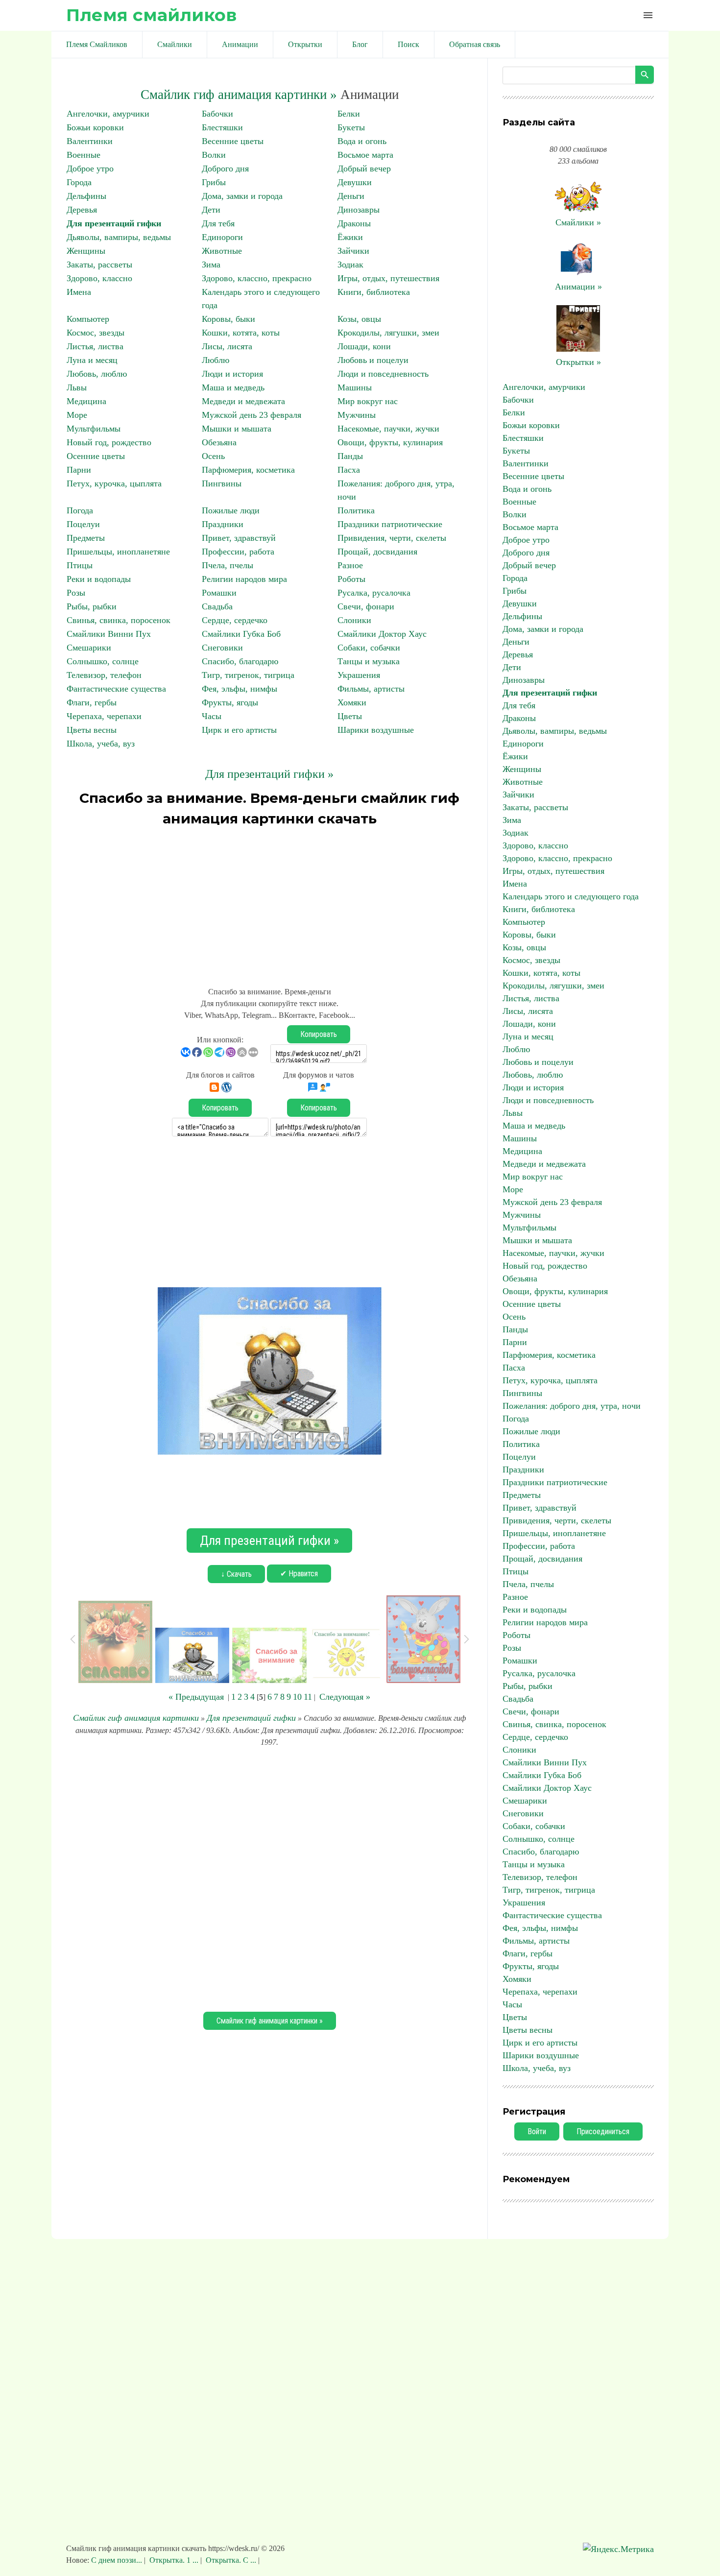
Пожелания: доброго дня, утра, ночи (572, 1406)
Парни (79, 470)
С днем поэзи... (118, 2560)
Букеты (351, 127)
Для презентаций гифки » (269, 774)
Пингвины (222, 483)
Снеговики (222, 648)
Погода (80, 510)
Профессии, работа (238, 552)
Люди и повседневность (383, 374)
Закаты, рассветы (99, 265)
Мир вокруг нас (368, 401)
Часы (212, 716)
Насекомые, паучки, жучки (388, 429)
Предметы (86, 538)
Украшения (359, 675)
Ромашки (219, 593)
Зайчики (353, 251)
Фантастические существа (116, 689)
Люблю (216, 360)
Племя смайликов (151, 15)
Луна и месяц (92, 360)
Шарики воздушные (376, 730)
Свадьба (217, 606)
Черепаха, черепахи (104, 716)
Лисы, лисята (227, 346)
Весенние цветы (233, 141)
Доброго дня (225, 169)
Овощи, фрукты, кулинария (390, 442)
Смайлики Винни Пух (109, 634)
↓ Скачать (236, 1574)
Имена (79, 292)
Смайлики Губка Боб (241, 634)
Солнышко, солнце (103, 661)
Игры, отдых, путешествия (388, 278)
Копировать (319, 1034)
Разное (350, 565)
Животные (222, 251)
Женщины (86, 251)
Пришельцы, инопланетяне (118, 552)
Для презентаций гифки (114, 223)
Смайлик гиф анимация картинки (136, 1718)
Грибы (214, 182)
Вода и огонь (362, 141)
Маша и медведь (233, 387)
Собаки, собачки (369, 648)
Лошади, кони (364, 346)
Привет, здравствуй (239, 538)
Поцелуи (83, 524)
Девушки (355, 182)
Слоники (354, 620)
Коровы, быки (228, 319)
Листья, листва (95, 346)
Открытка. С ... (231, 2560)
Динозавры (359, 210)
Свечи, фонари (366, 606)
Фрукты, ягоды (230, 702)
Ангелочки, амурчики (108, 114)
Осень (213, 456)
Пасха (349, 470)
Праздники (223, 524)
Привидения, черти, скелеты (392, 538)
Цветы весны (92, 730)
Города (79, 182)
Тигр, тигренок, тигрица (248, 675)
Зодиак (350, 265)
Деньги (351, 196)
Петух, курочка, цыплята (114, 483)
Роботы (351, 579)
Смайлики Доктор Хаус (382, 634)
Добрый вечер (364, 169)
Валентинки (90, 141)
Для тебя (218, 223)
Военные (84, 155)
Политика (356, 510)
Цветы (350, 716)
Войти (537, 2131)
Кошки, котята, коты (241, 333)
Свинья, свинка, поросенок (119, 620)
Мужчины (357, 415)
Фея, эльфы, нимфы (240, 689)
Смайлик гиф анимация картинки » (239, 95)
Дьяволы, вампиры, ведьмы (119, 237)
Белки (349, 114)
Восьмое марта (365, 155)
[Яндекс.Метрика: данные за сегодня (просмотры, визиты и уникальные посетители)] (618, 2549)
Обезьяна (219, 442)
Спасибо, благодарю (240, 661)
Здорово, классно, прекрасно (257, 278)
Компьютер (88, 319)
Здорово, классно (99, 278)
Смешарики (89, 648)
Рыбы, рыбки (92, 606)
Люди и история (232, 374)
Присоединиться (603, 2131)
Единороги (222, 237)
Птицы (80, 565)
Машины (355, 387)
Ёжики (350, 237)
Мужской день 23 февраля (252, 415)
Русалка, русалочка (374, 593)
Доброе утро (90, 169)
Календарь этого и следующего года (571, 896)
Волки (214, 155)
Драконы (354, 223)
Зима (211, 265)
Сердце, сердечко (235, 620)
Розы (76, 593)
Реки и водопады (99, 579)
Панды (350, 456)
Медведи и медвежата (243, 401)
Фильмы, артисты (371, 689)
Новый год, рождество (109, 442)
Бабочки (217, 114)
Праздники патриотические (390, 524)
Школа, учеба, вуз (101, 744)
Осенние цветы (96, 456)
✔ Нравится (299, 1574)
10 (297, 1697)
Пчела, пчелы (228, 565)
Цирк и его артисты (239, 730)
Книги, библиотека (374, 292)
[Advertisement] (269, 902)
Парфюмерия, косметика (248, 470)
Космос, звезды (96, 333)
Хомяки (352, 702)
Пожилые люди (231, 510)
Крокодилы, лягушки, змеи (388, 333)
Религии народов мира (244, 579)
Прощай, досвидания (377, 552)
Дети (211, 210)
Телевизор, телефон (104, 675)
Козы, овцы (359, 319)
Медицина (86, 401)
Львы (77, 387)
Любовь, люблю (97, 374)
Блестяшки (222, 127)
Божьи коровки (95, 127)
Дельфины (86, 196)
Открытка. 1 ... (174, 2560)
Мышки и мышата (237, 429)
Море (77, 415)
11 (308, 1697)
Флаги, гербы (92, 702)
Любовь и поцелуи (373, 360)
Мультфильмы (94, 429)
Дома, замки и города (242, 196)
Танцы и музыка (369, 661)
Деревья (82, 210)
